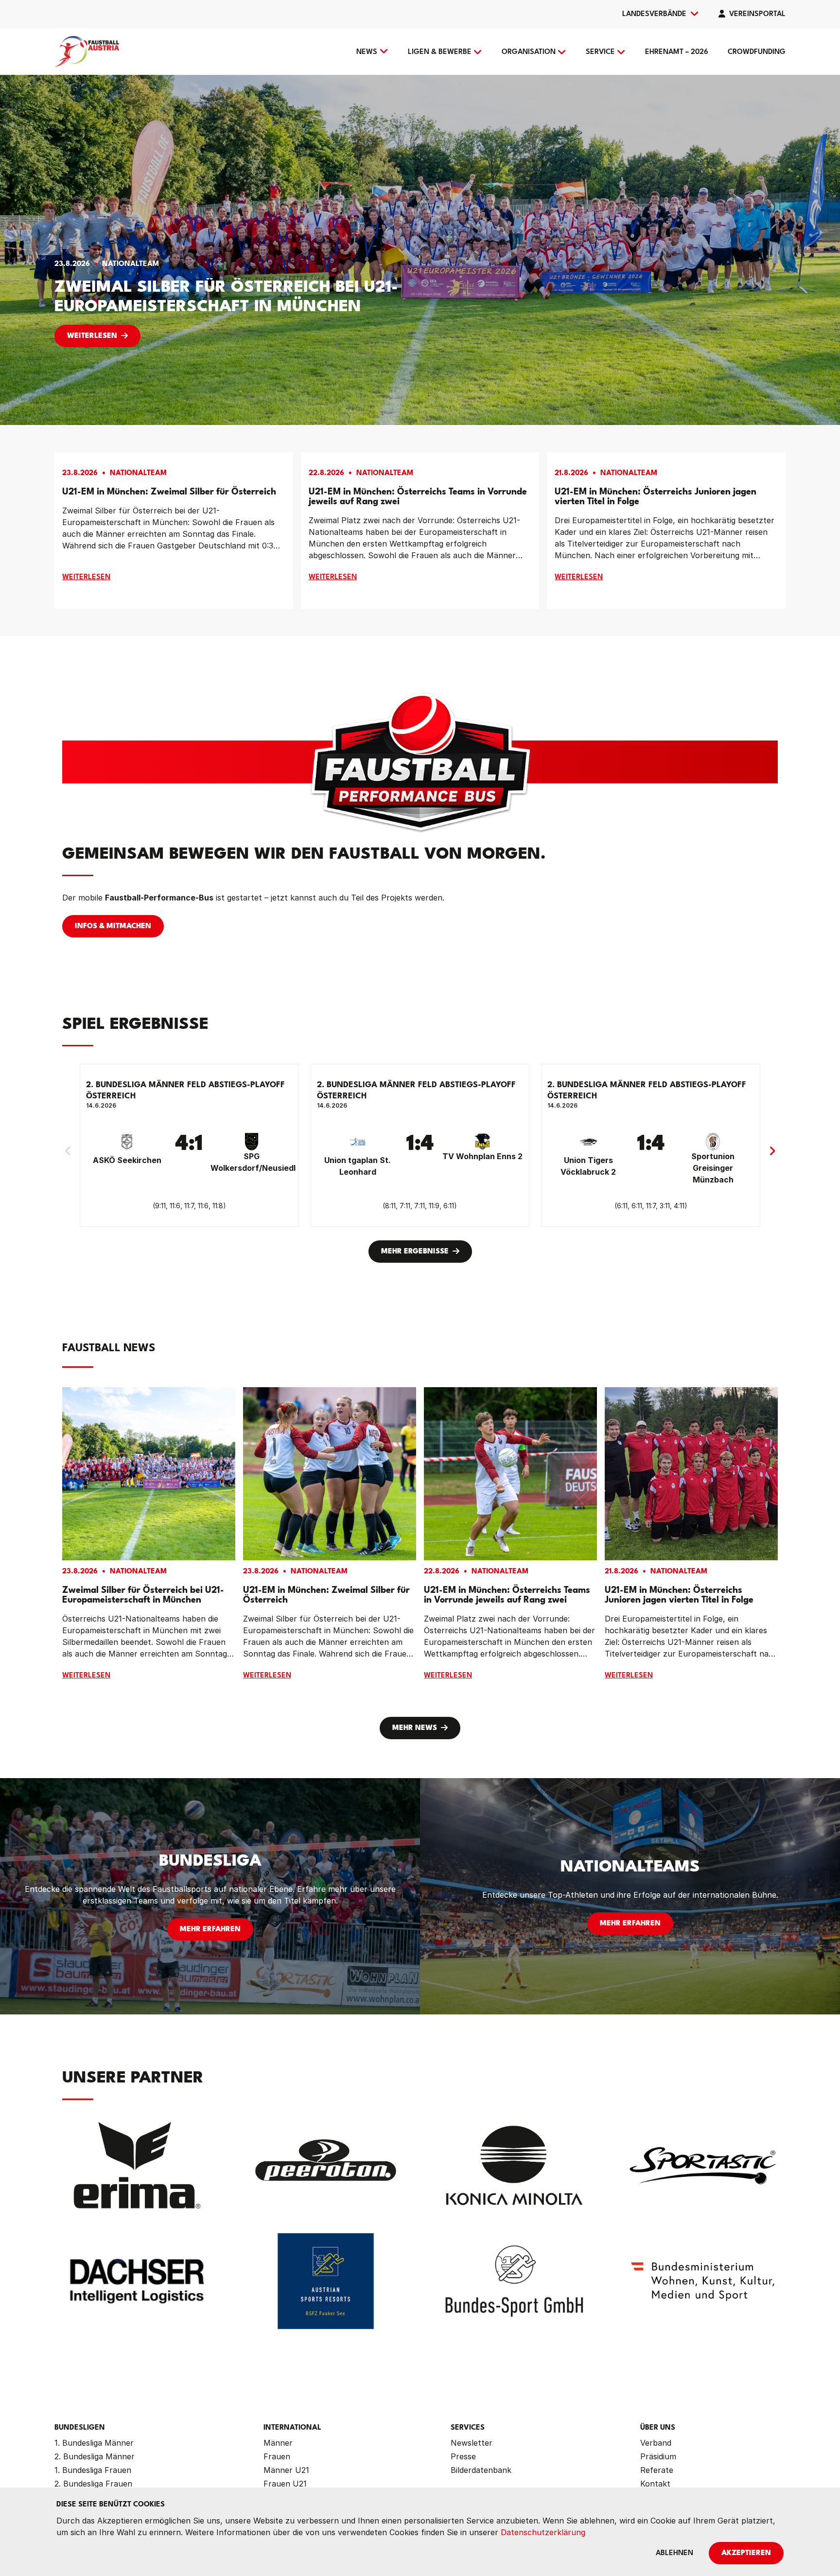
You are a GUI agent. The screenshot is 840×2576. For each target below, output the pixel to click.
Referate (657, 2470)
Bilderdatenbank (481, 2470)
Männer (278, 2443)
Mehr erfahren (210, 1930)
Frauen (277, 2456)
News (367, 52)
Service (600, 52)
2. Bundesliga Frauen (93, 2484)
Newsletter (472, 2443)
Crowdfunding (757, 52)
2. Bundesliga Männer (95, 2456)
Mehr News (415, 1728)
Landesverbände (654, 14)
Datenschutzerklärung (543, 2532)
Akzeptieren (746, 2553)
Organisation (529, 52)
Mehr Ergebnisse (415, 1252)
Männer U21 (286, 2470)
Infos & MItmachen (113, 926)
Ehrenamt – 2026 (677, 52)
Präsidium (658, 2456)
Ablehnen (674, 2553)
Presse (463, 2456)
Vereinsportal (757, 14)
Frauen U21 (285, 2484)
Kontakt (655, 2484)
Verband (656, 2443)
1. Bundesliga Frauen (93, 2470)
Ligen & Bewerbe (440, 52)
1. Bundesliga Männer (94, 2443)
